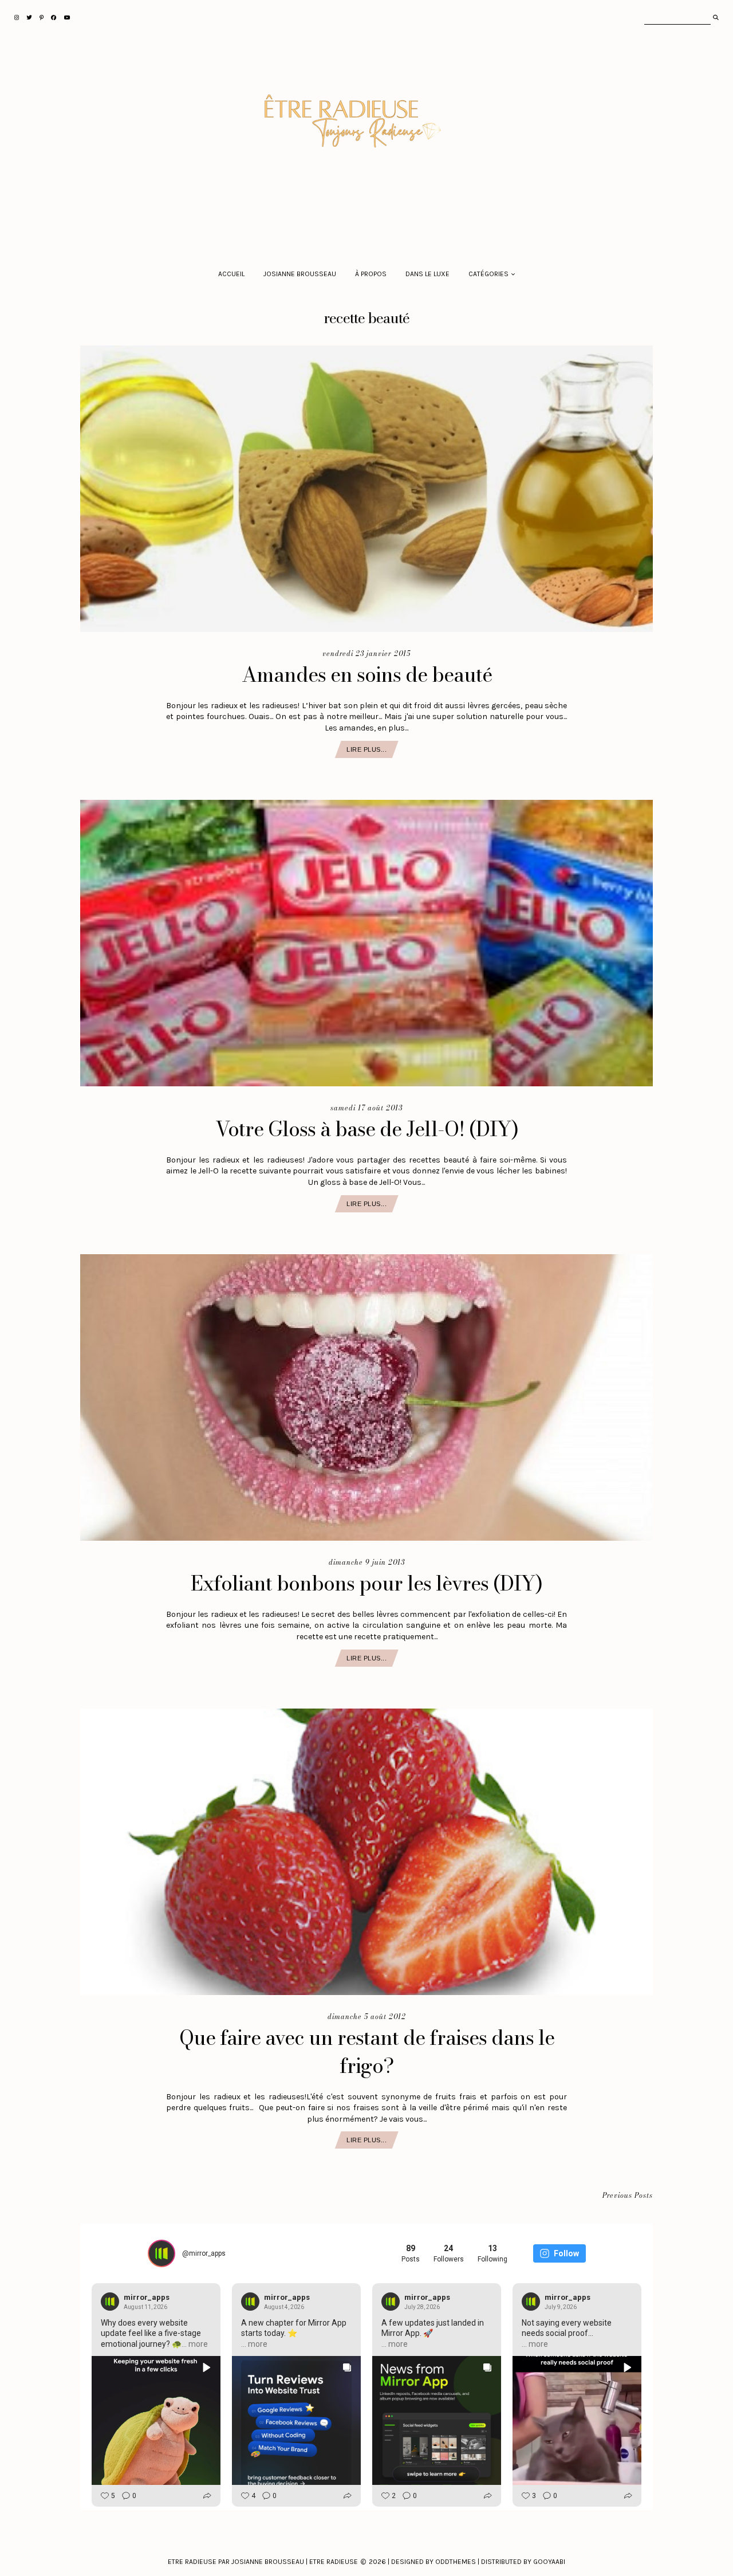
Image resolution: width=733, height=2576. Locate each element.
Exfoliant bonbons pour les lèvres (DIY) (366, 1583)
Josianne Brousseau (300, 274)
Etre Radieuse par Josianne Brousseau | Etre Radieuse (263, 2562)
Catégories (488, 274)
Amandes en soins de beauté (367, 675)
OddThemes (456, 2562)
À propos (371, 274)
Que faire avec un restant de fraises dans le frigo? (367, 2052)
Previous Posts (628, 2196)
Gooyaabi (549, 2562)
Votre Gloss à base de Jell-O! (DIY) (367, 1129)
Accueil (231, 274)
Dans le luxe (427, 274)
